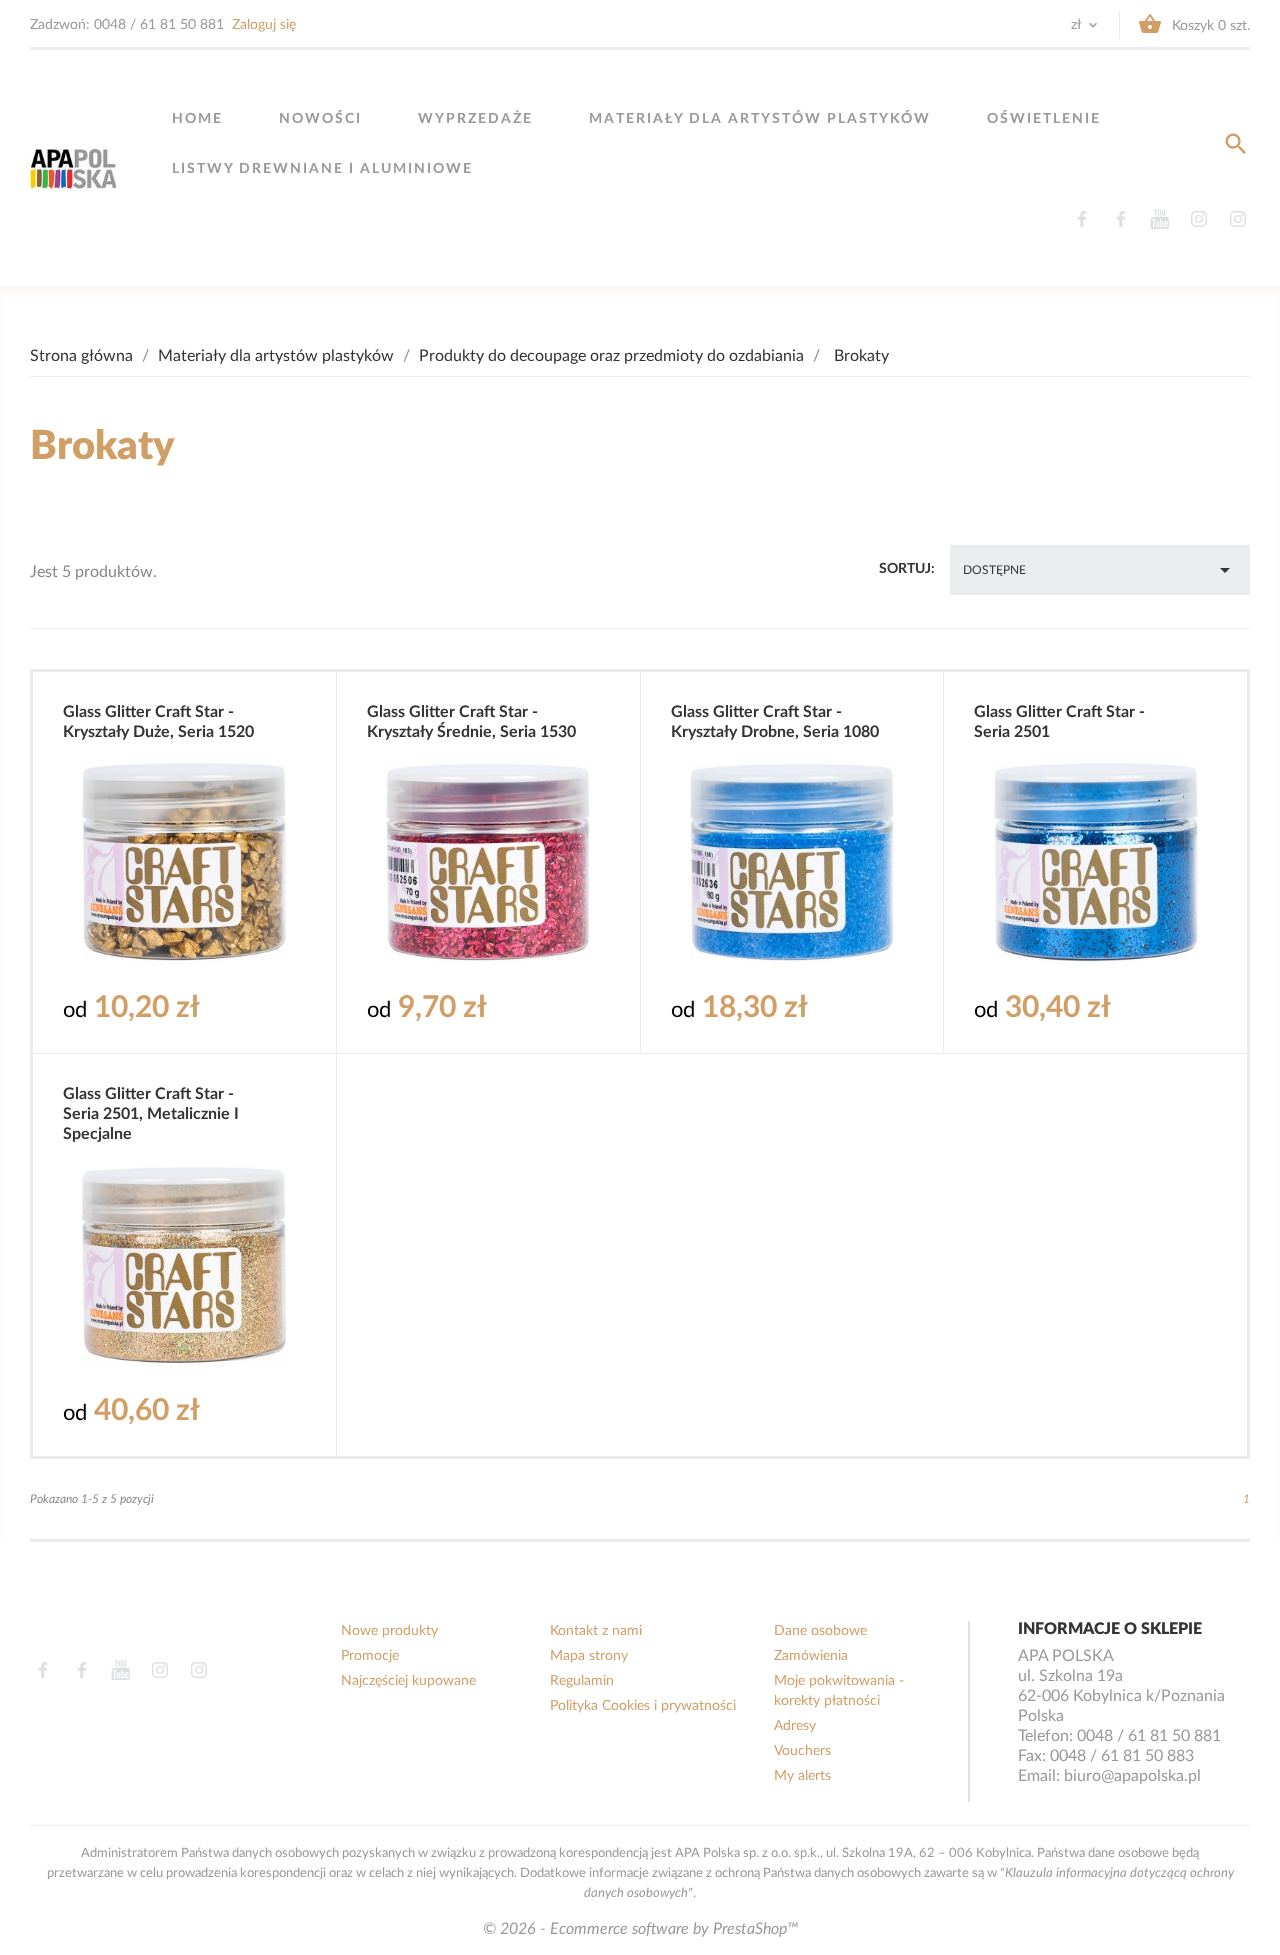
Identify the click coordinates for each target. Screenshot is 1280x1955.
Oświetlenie (1044, 119)
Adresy (795, 1726)
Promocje (370, 1656)
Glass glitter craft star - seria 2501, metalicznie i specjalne (151, 1114)
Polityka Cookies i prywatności (643, 1706)
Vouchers (802, 1751)
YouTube (1159, 219)
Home (197, 119)
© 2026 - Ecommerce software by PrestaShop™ (640, 1929)
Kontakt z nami (596, 1631)
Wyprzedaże (475, 119)
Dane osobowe (820, 1631)
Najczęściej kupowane (408, 1681)
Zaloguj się (264, 25)
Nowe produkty (389, 1631)
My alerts (802, 1776)
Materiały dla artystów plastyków (760, 119)
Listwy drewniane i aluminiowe (322, 169)
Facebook (1081, 219)
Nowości (320, 119)
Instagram (1198, 219)
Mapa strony (589, 1656)
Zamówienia (811, 1656)
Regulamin (582, 1681)
